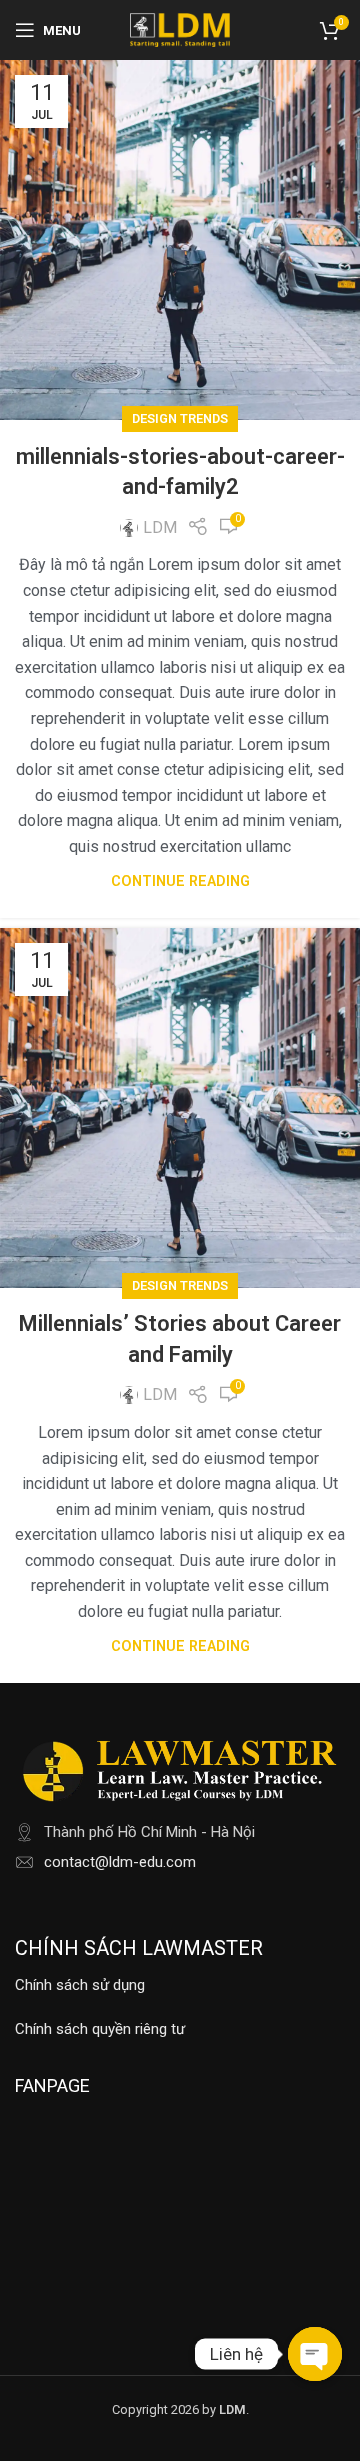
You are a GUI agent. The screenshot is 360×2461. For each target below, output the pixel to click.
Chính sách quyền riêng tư (100, 2029)
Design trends (180, 418)
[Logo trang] (180, 28)
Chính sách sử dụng (80, 1985)
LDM (160, 527)
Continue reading (180, 881)
